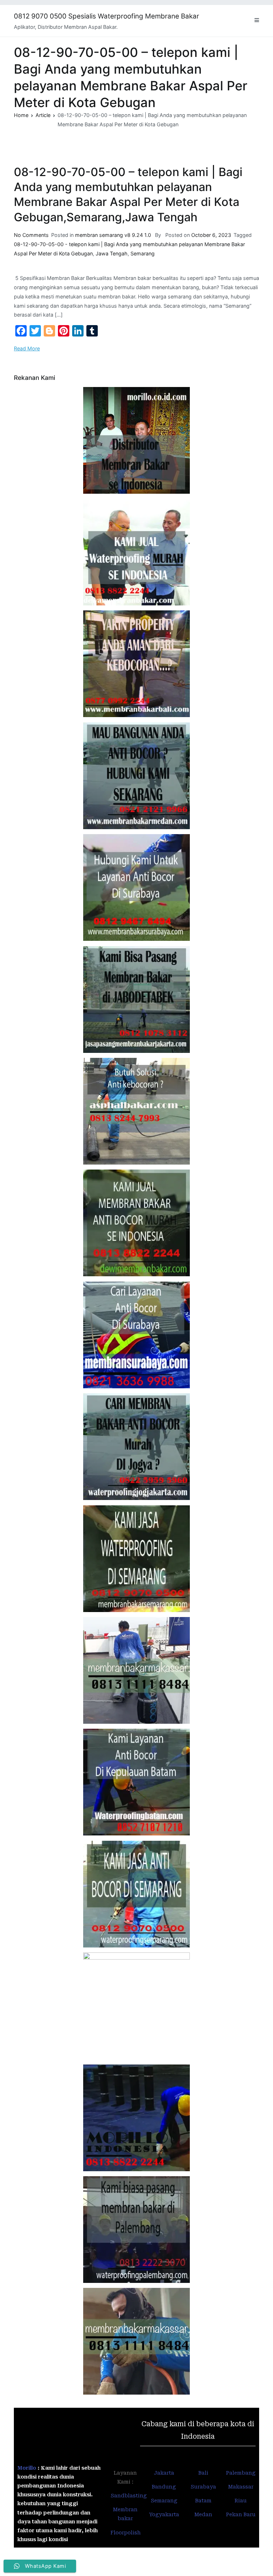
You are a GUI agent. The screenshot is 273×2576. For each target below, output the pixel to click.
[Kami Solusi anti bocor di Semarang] (136, 1894)
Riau (241, 2501)
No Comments (31, 235)
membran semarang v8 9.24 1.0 (113, 235)
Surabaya (203, 2487)
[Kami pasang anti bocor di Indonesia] (136, 2118)
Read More (27, 348)
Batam (203, 2501)
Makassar (241, 2487)
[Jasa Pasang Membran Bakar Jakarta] (136, 1000)
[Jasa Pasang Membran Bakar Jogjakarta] (136, 1447)
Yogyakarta (164, 2514)
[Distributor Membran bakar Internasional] (136, 440)
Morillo (27, 2468)
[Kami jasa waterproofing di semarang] (136, 1559)
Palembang (241, 2473)
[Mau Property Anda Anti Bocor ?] (136, 2006)
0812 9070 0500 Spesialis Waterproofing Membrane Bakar (106, 16)
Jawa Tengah (112, 253)
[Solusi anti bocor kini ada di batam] (136, 1782)
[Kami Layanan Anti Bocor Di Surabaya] (136, 1335)
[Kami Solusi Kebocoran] (136, 1111)
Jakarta (164, 2473)
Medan (203, 2514)
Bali (203, 2473)
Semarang (143, 253)
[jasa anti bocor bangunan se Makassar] (136, 2341)
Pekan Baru (241, 2514)
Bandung (164, 2487)
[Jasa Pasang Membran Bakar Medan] (136, 776)
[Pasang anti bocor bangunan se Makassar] (136, 1670)
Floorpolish (126, 2533)
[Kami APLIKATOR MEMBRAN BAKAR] (136, 1223)
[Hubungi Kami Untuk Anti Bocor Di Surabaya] (136, 887)
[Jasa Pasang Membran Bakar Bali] (136, 664)
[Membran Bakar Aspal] (136, 552)
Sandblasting (129, 2496)
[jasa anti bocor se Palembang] (136, 2230)
